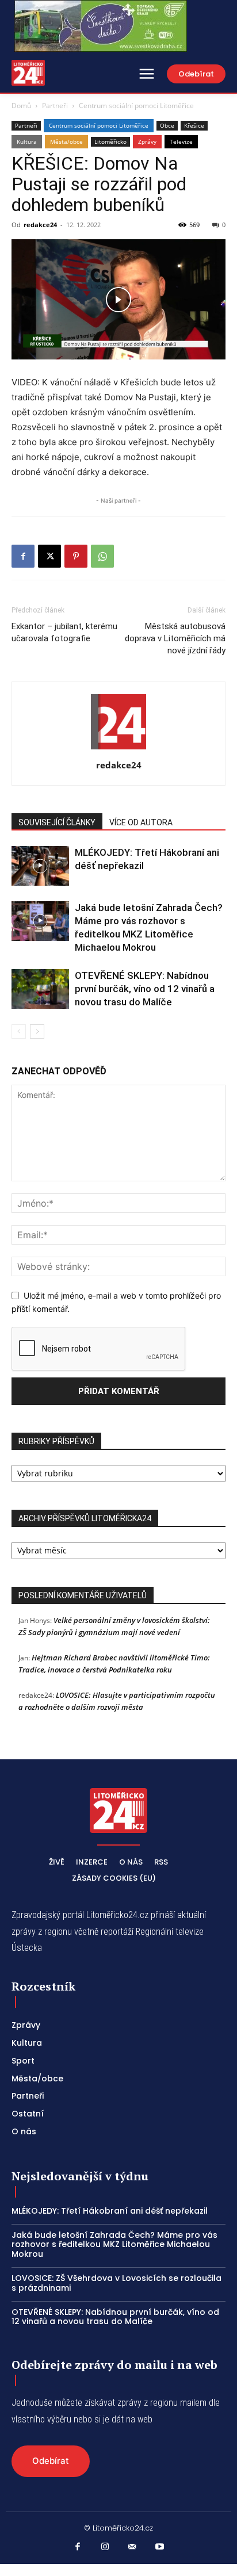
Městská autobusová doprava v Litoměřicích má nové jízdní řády (175, 638)
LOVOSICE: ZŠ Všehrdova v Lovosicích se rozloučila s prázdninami (116, 2283)
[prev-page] (19, 1031)
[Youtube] (160, 2547)
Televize (181, 141)
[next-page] (37, 1031)
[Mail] (132, 2547)
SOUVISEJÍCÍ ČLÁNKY (57, 822)
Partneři (55, 106)
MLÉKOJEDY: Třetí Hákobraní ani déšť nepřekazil (110, 2211)
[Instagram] (105, 2547)
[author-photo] (118, 749)
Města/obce (66, 141)
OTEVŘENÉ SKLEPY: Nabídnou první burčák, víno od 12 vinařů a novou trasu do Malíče (145, 989)
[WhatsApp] (102, 556)
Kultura (27, 141)
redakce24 (40, 225)
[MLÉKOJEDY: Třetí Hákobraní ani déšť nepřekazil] (40, 866)
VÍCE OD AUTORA (141, 822)
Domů (21, 106)
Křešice (194, 125)
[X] (49, 556)
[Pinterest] (76, 556)
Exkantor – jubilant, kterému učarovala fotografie (64, 632)
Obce (167, 125)
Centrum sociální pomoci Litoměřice (136, 106)
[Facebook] (23, 556)
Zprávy (147, 141)
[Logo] (28, 73)
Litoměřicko (110, 141)
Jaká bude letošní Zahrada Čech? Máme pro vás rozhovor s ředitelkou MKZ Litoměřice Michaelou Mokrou (114, 2245)
